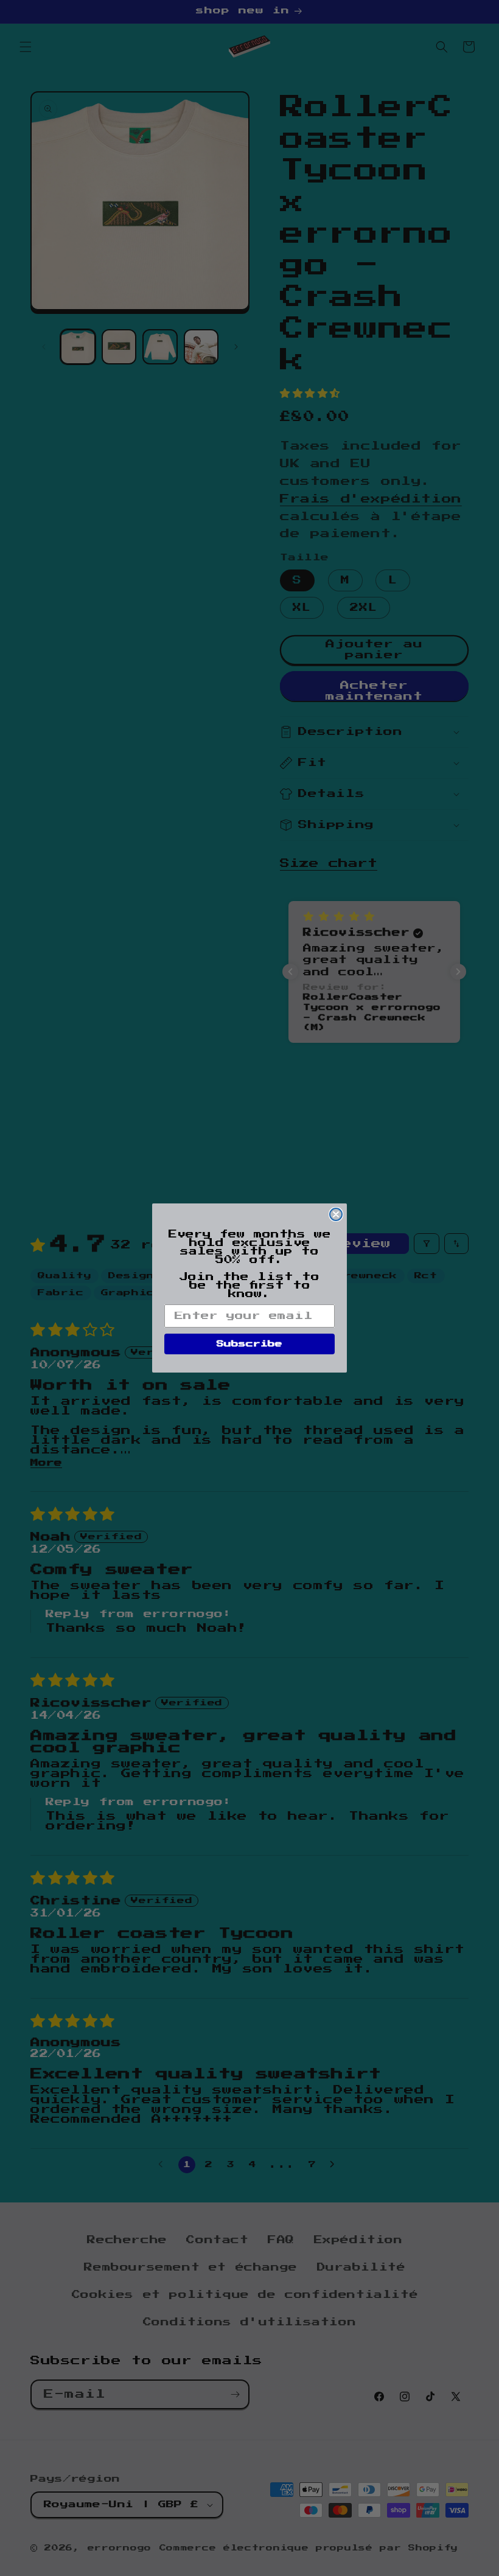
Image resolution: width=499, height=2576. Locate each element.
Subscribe (249, 1344)
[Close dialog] (336, 1214)
